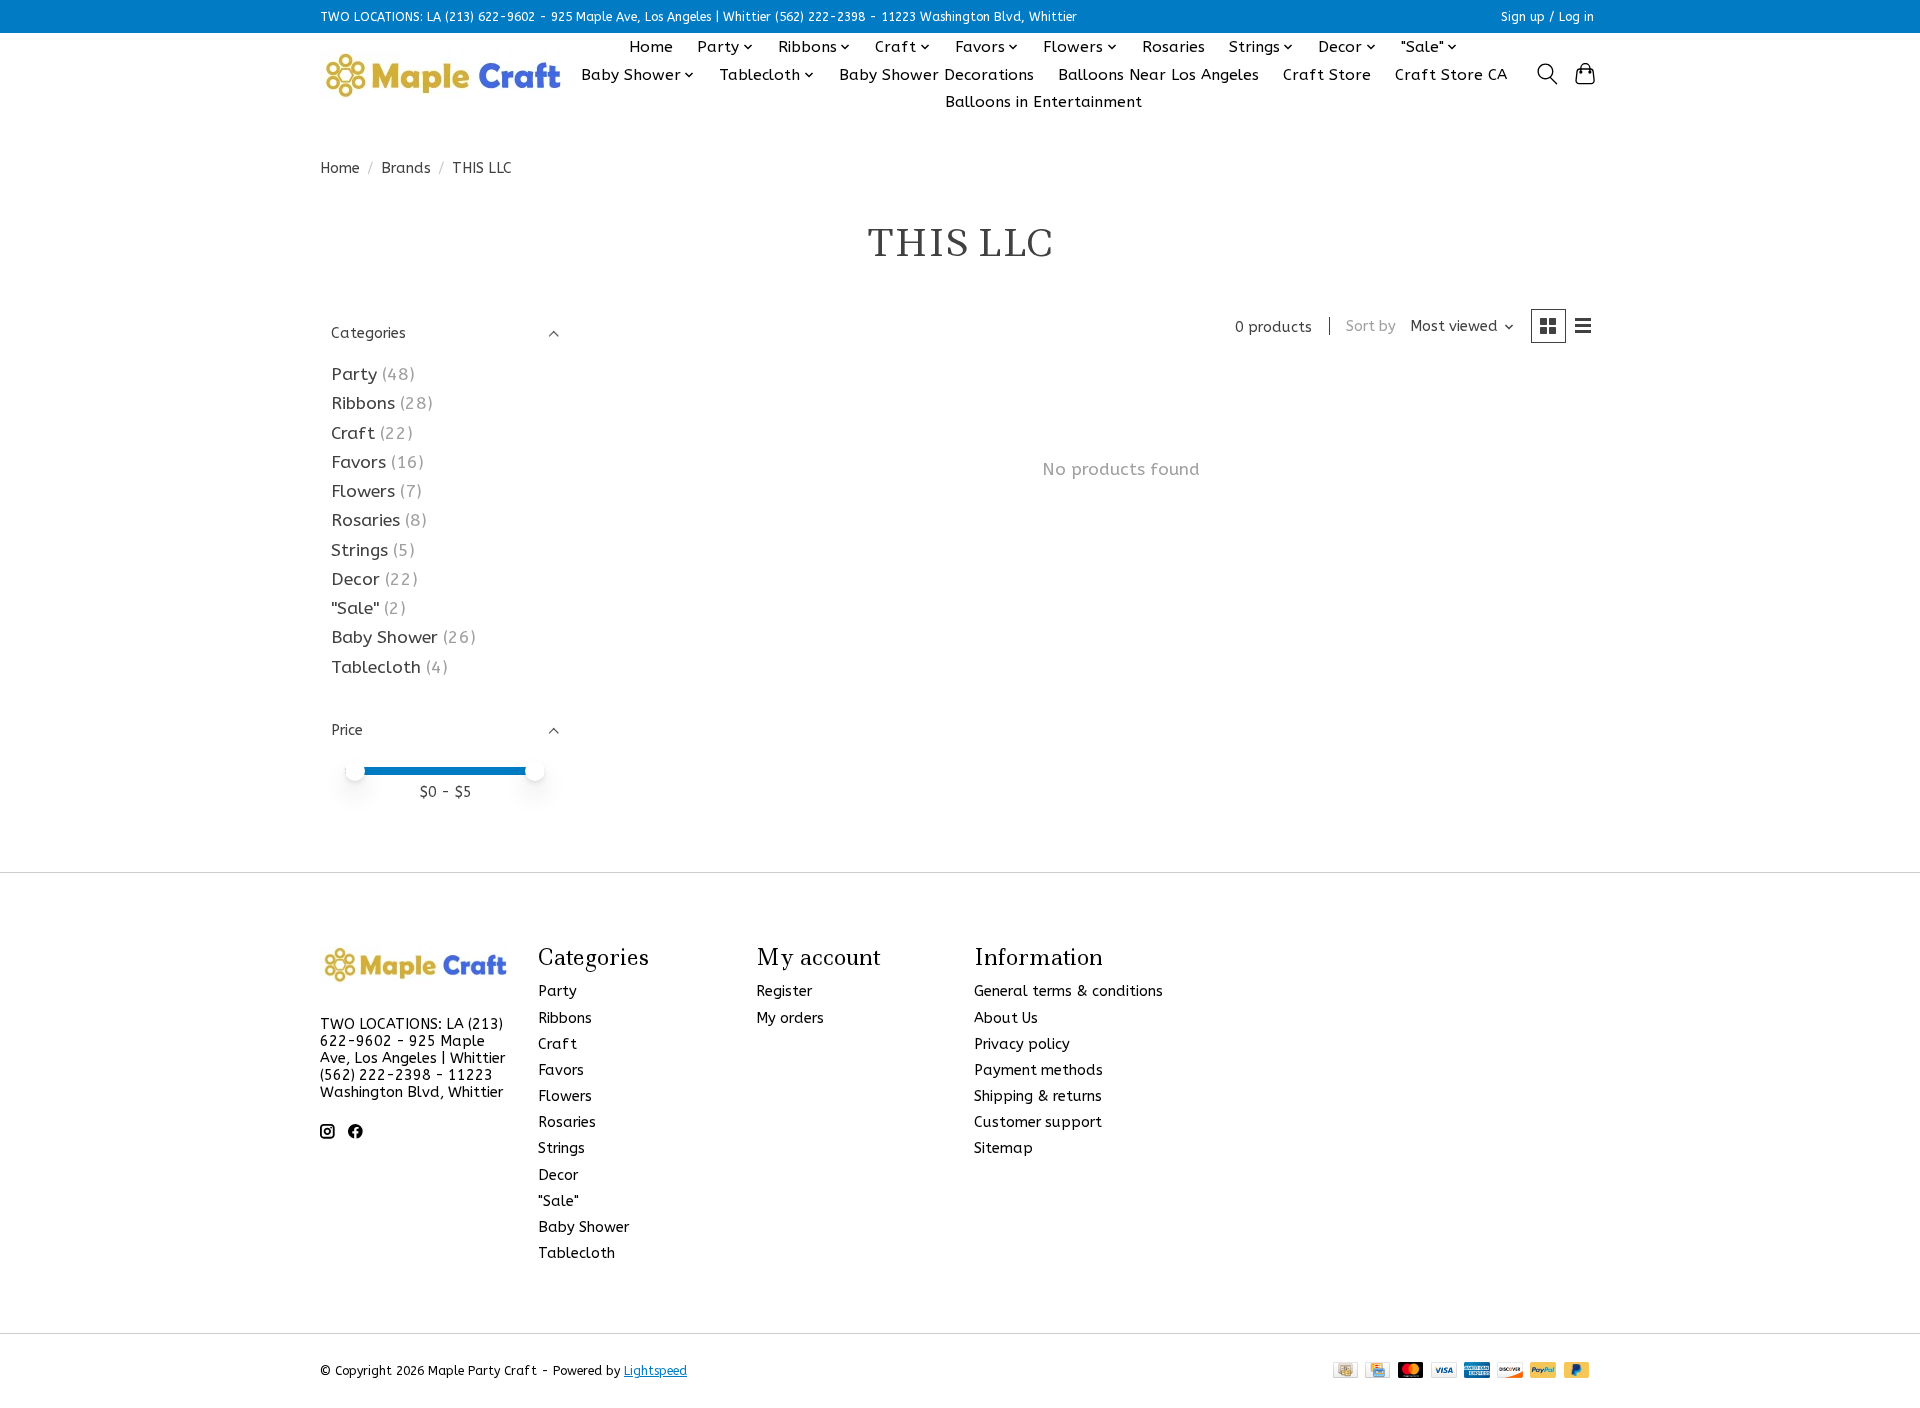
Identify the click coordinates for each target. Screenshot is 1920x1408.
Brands (406, 168)
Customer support (1038, 1122)
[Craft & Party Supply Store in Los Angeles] (442, 74)
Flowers (363, 491)
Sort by (1371, 326)
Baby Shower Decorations (936, 75)
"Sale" (355, 608)
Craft (353, 433)
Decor (355, 579)
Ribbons (363, 403)
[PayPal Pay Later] (1577, 1371)
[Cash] (1345, 1371)
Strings (359, 550)
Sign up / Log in (1547, 17)
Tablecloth (376, 667)
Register (784, 991)
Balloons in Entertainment (1043, 102)
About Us (1006, 1018)
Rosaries (1173, 47)
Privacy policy (1022, 1044)
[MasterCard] (1411, 1371)
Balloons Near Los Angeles (1158, 75)
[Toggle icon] (1546, 74)
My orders (790, 1018)
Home (651, 47)
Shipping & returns (1038, 1096)
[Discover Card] (1510, 1371)
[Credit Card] (1377, 1371)
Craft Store (1327, 75)
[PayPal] (1543, 1371)
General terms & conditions (1068, 991)
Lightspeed (655, 1371)
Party (354, 374)
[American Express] (1477, 1371)
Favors (358, 462)
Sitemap (1003, 1148)
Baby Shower (384, 637)
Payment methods (1038, 1070)
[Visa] (1444, 1371)
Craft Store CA (1451, 75)
